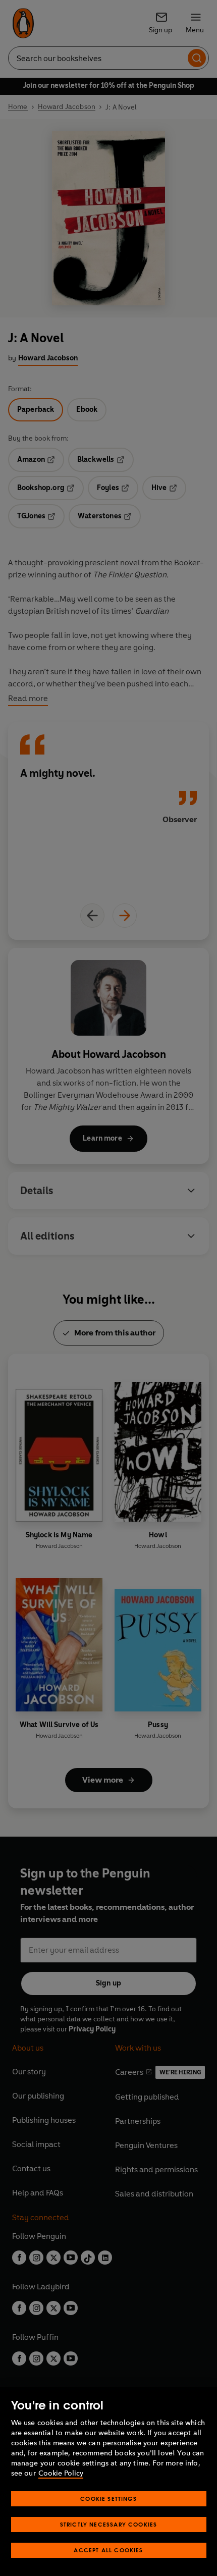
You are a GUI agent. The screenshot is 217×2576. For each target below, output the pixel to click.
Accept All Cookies (108, 2550)
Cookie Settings (108, 2499)
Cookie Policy (61, 2473)
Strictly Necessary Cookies (109, 2524)
